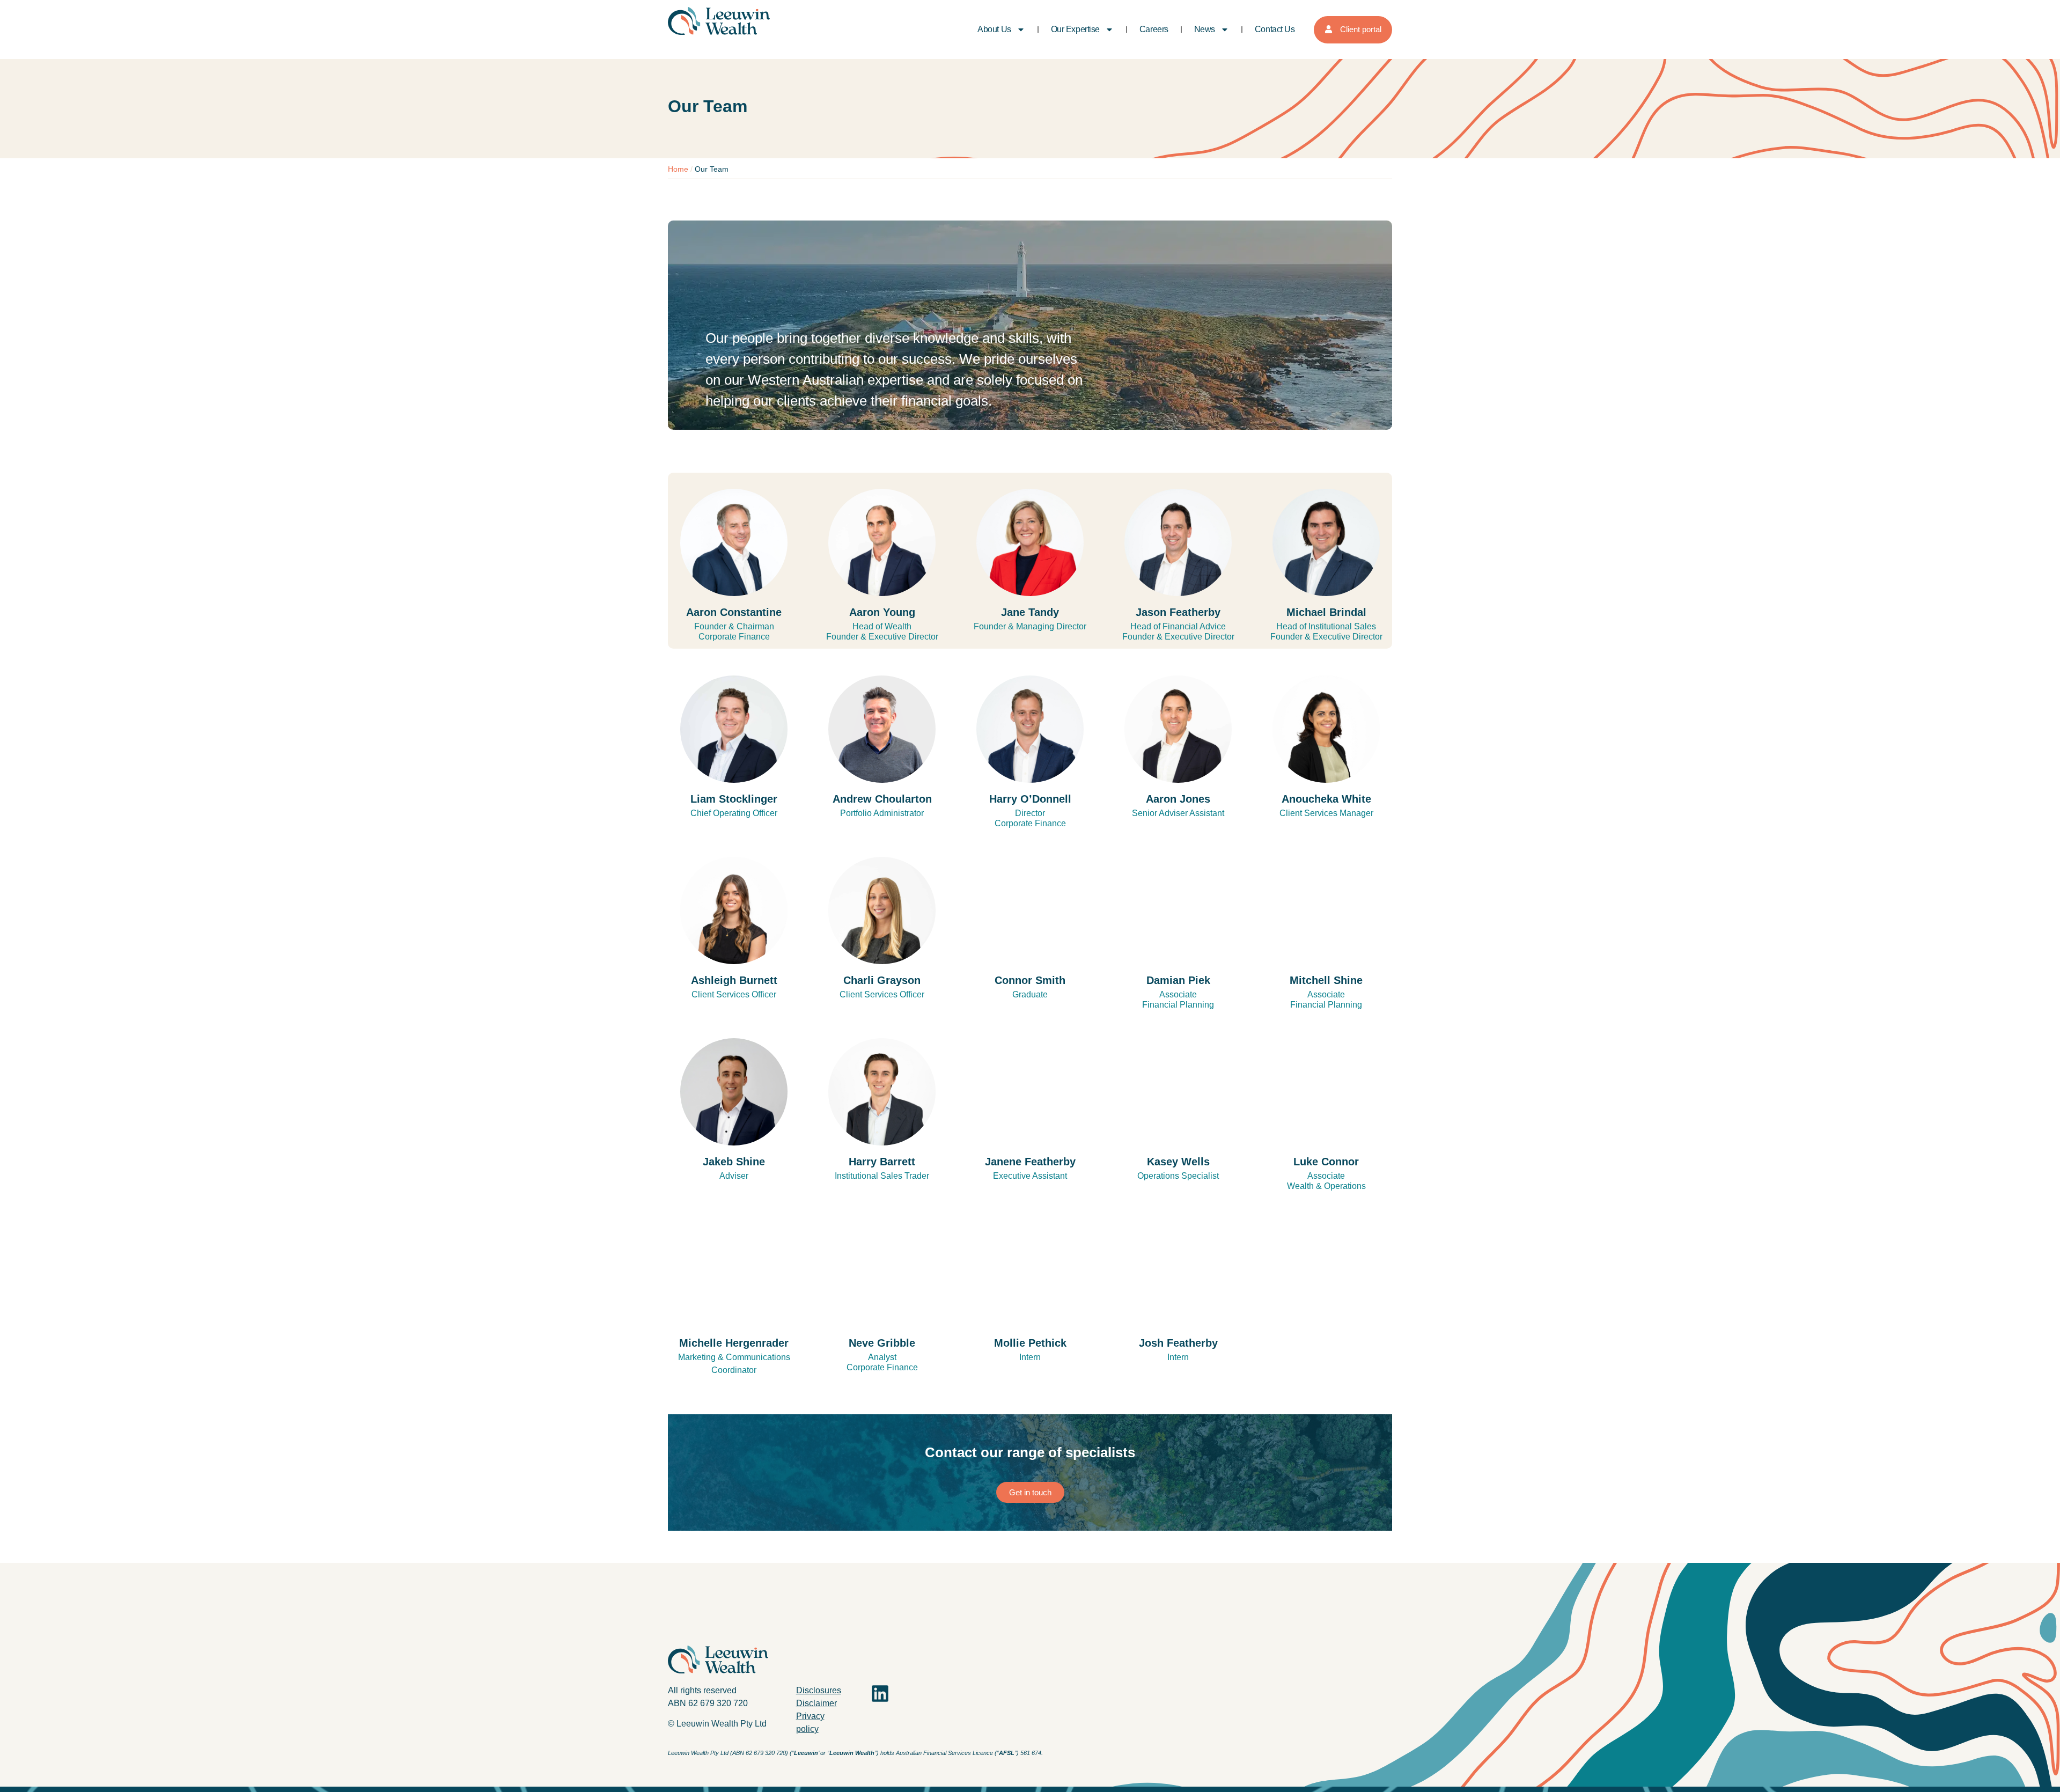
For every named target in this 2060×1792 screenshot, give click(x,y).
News (1205, 29)
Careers (1154, 29)
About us (994, 29)
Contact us (1275, 29)
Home (678, 169)
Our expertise (1075, 29)
